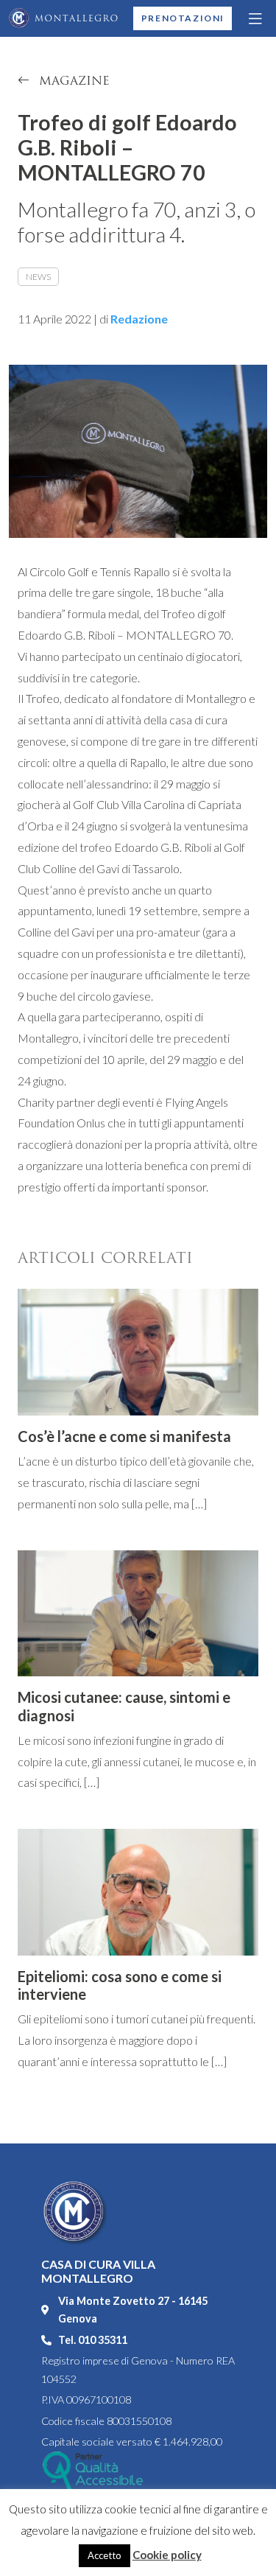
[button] (256, 18)
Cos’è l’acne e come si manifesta (124, 1436)
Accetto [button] (105, 2555)
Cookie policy (167, 2555)
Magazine (72, 81)
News (38, 277)
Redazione (139, 319)
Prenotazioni (183, 18)
